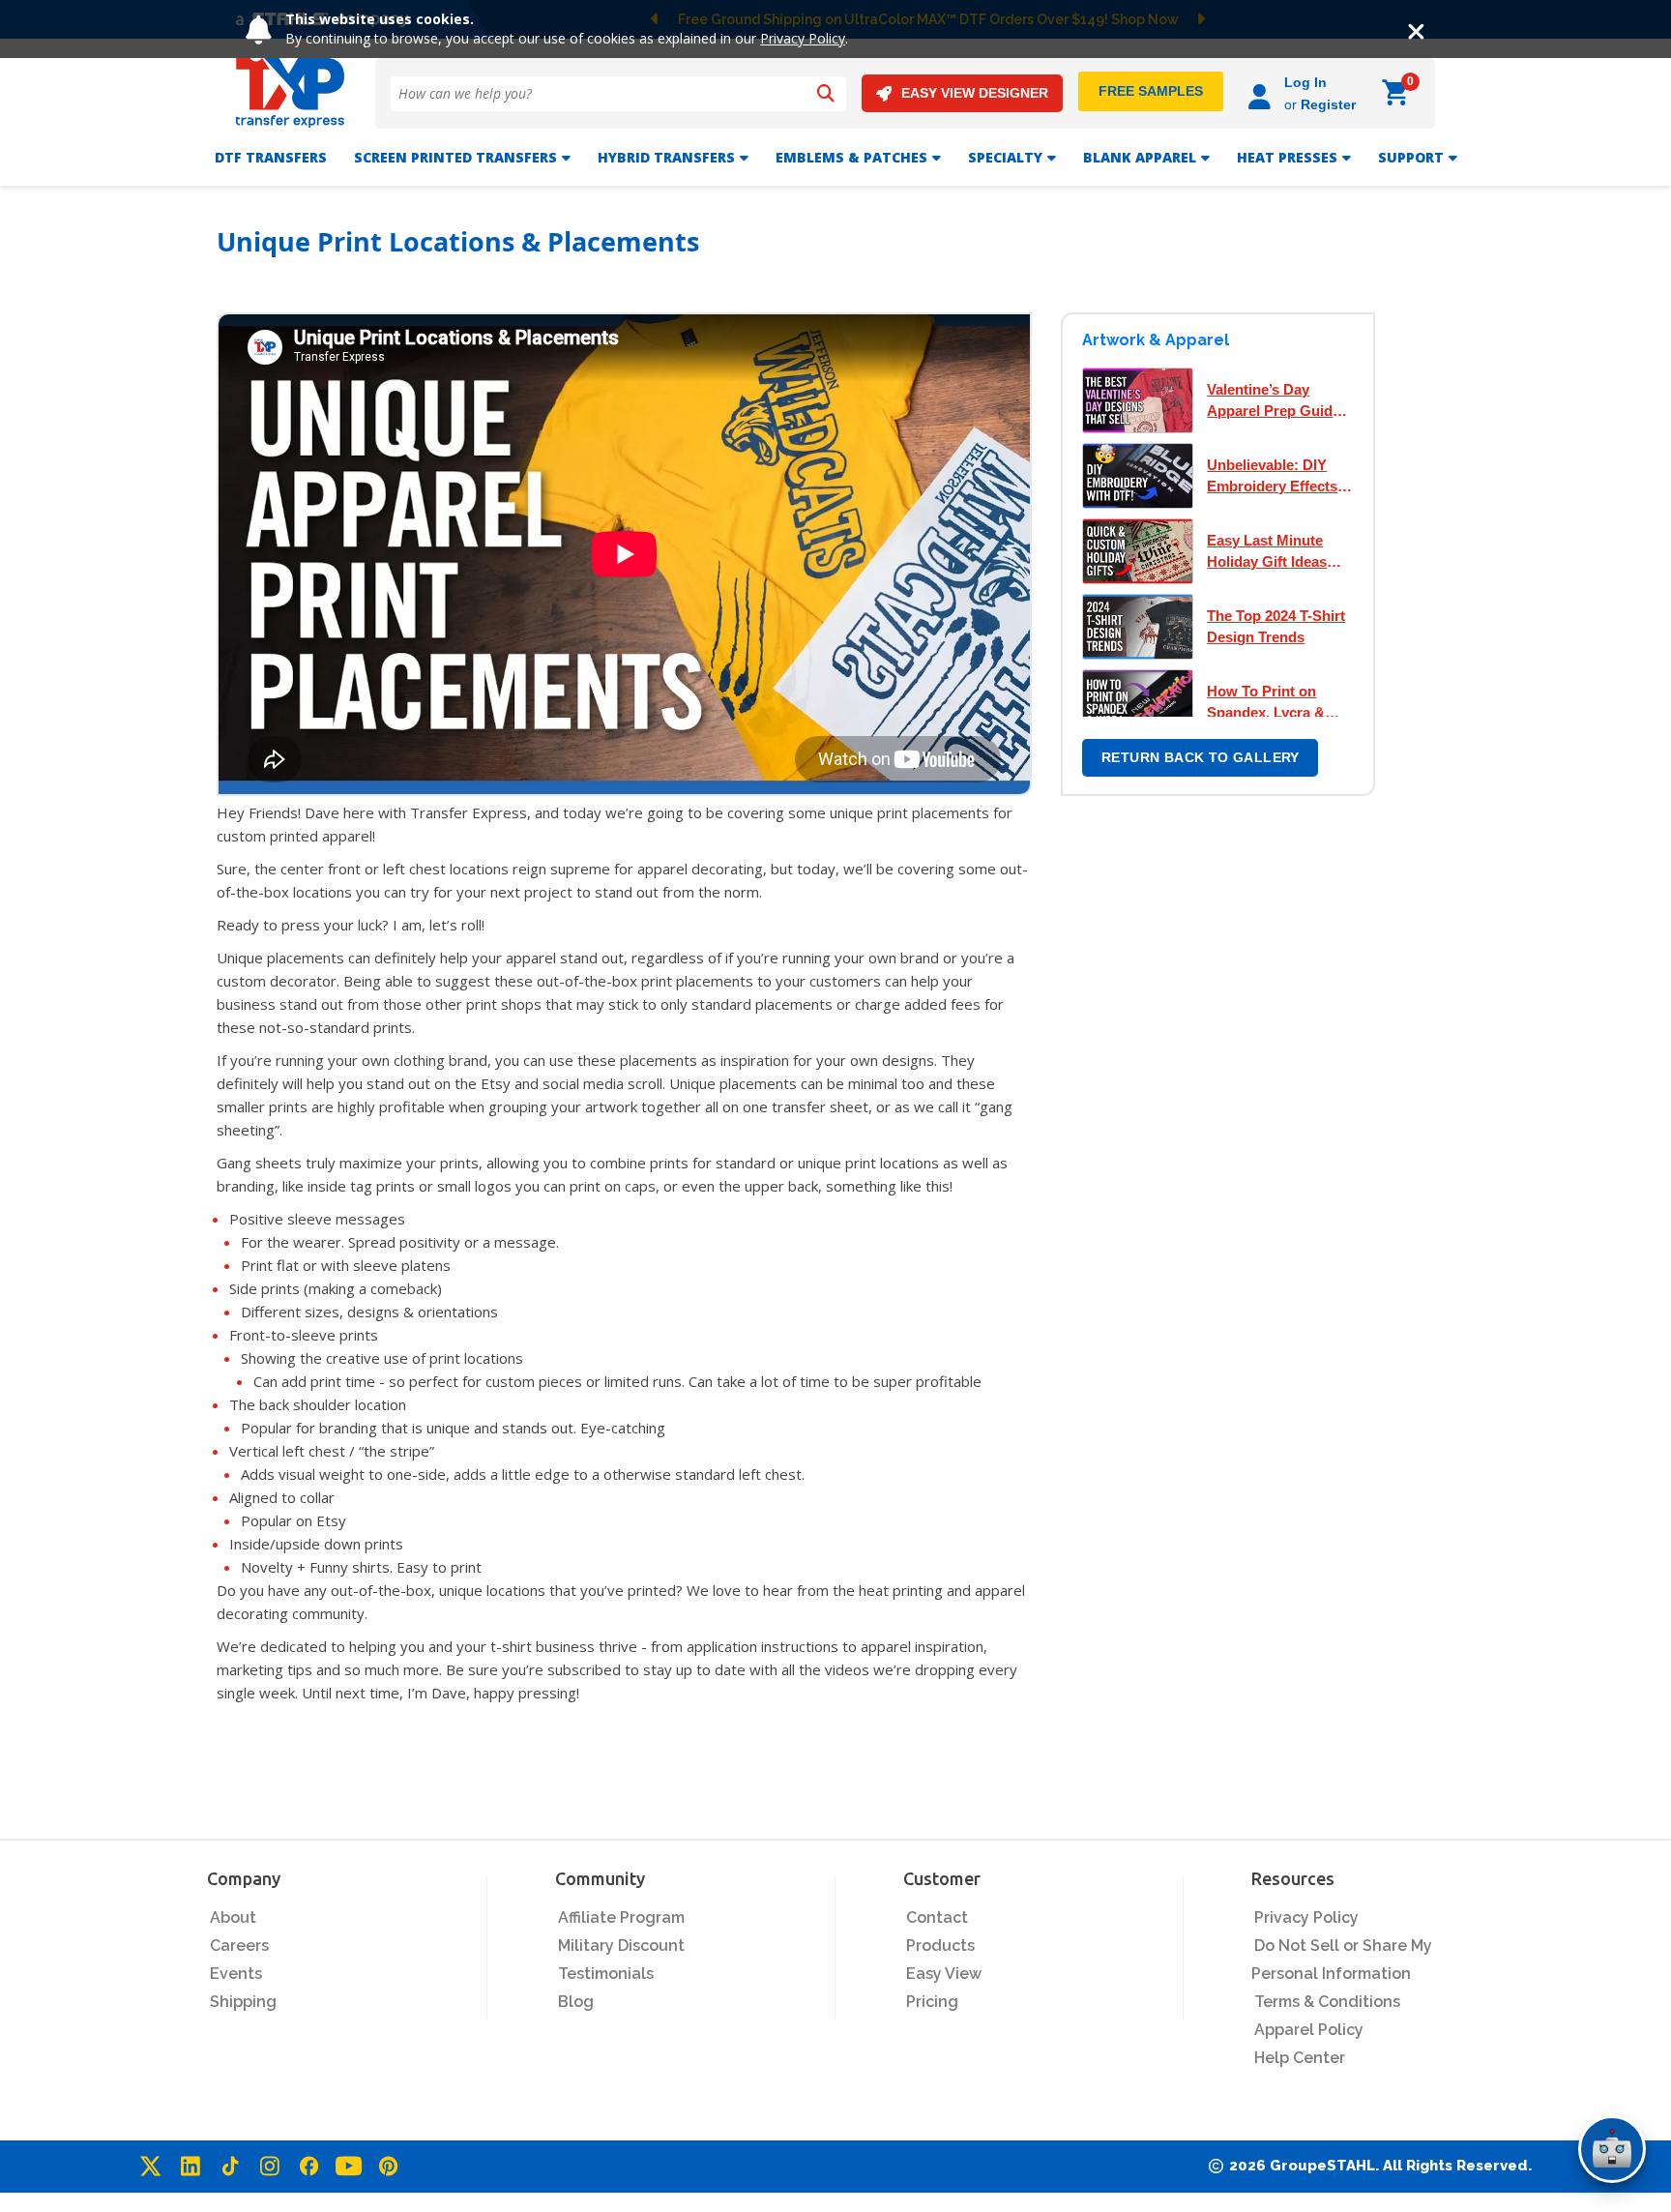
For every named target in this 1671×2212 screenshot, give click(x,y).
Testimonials (606, 1974)
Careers (239, 1946)
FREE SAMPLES (1151, 91)
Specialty (1005, 157)
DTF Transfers (271, 157)
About (233, 1917)
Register (1328, 104)
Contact (937, 1917)
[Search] (826, 94)
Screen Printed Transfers (455, 157)
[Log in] (1262, 93)
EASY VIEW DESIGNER (975, 93)
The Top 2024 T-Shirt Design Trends (1276, 626)
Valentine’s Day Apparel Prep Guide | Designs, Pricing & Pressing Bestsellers (1277, 401)
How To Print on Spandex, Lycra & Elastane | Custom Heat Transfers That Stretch (1273, 703)
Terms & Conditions (1327, 2002)
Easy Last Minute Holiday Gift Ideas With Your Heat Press (1279, 552)
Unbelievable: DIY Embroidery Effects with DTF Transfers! (1274, 477)
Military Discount (621, 1946)
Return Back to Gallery (1201, 757)
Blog (576, 2002)
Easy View (944, 1974)
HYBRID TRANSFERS (666, 157)
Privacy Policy (803, 38)
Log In (1305, 82)
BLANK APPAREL (1140, 157)
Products (940, 1946)
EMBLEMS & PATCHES (851, 157)
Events (236, 1974)
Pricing (932, 2002)
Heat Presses (1287, 157)
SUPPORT (1411, 157)
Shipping (243, 2002)
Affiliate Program (621, 1917)
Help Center (1300, 2058)
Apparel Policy (1309, 2030)
